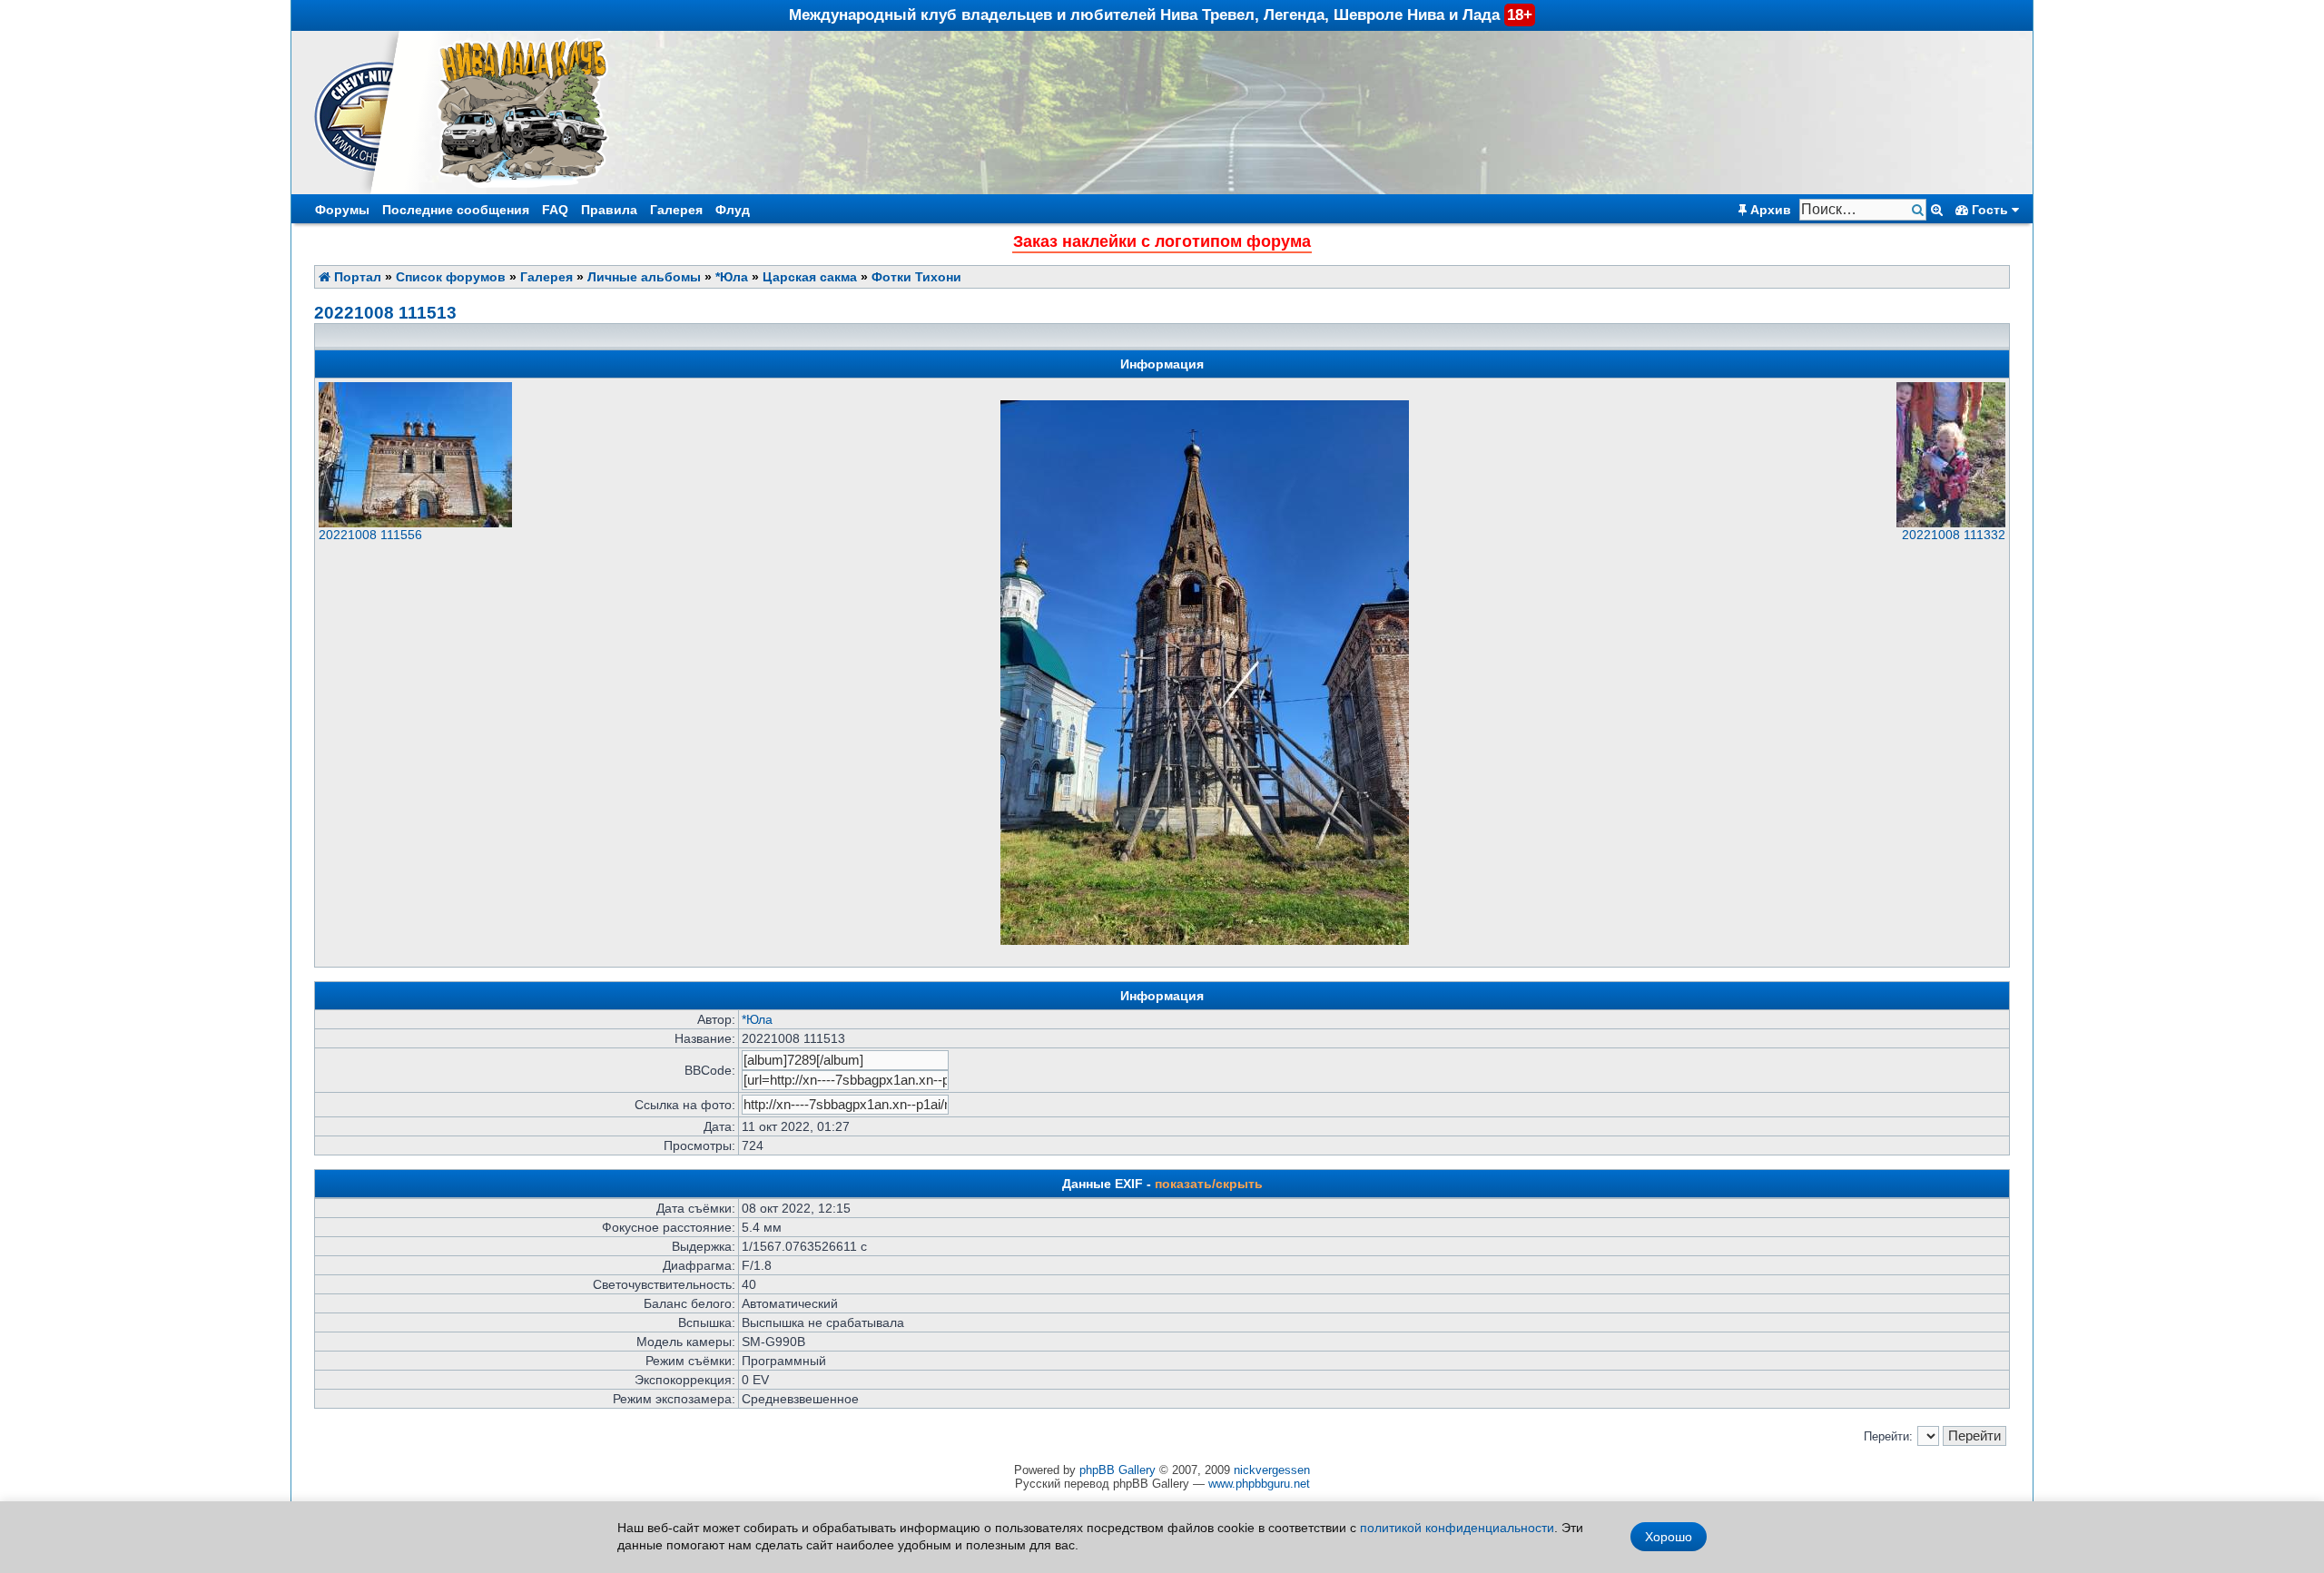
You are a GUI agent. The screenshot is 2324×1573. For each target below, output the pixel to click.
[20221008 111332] (1951, 523)
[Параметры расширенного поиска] (1937, 210)
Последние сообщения (456, 210)
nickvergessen (1272, 1470)
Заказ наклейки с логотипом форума (1162, 241)
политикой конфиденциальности (1457, 1528)
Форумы (342, 210)
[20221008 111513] (1205, 941)
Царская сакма (810, 277)
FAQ (555, 210)
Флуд (733, 210)
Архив (1769, 210)
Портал (356, 277)
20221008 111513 (385, 313)
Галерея (676, 210)
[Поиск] (1920, 210)
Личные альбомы (644, 277)
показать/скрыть (1209, 1184)
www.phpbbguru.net (1259, 1484)
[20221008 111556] (415, 523)
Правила (609, 210)
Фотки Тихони (916, 277)
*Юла (732, 277)
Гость (1990, 210)
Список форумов (451, 277)
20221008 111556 (370, 535)
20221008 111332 (1954, 535)
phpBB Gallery (1118, 1470)
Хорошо (1669, 1537)
